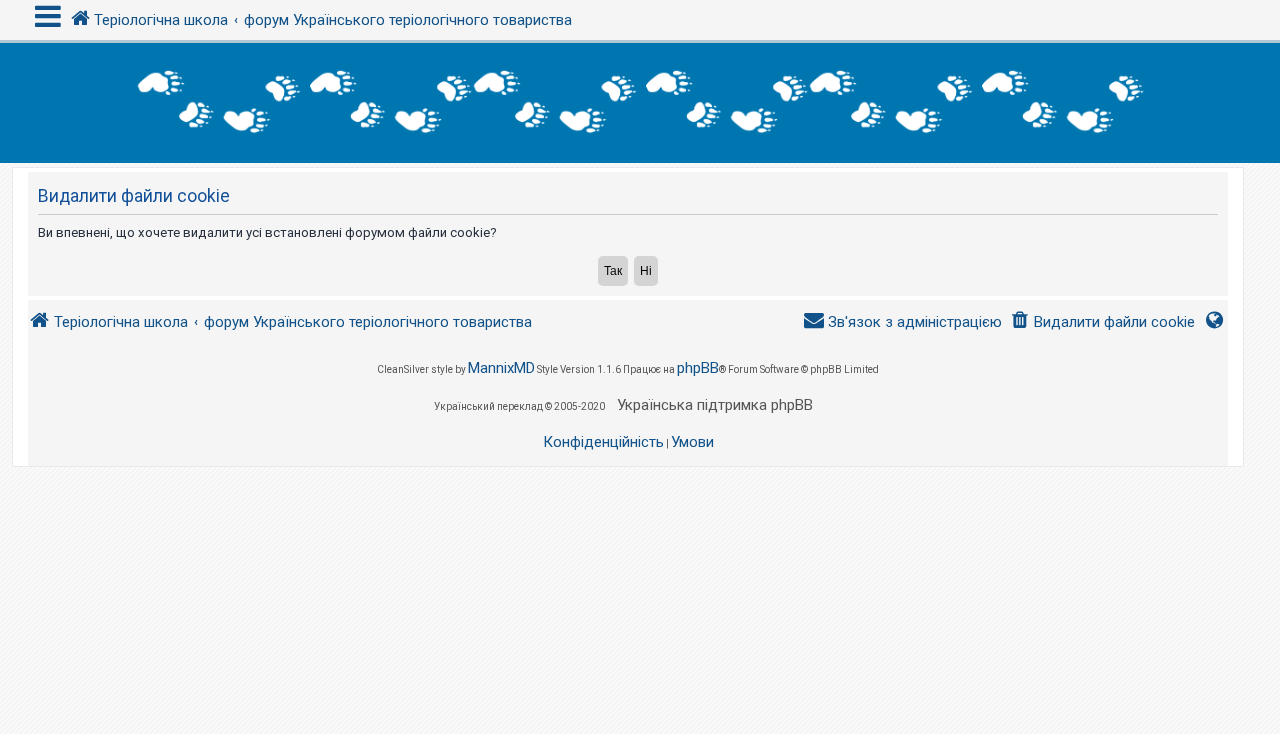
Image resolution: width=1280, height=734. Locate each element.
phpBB (698, 368)
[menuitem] (1102, 322)
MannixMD (501, 368)
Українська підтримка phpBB (715, 405)
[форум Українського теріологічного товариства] (640, 103)
